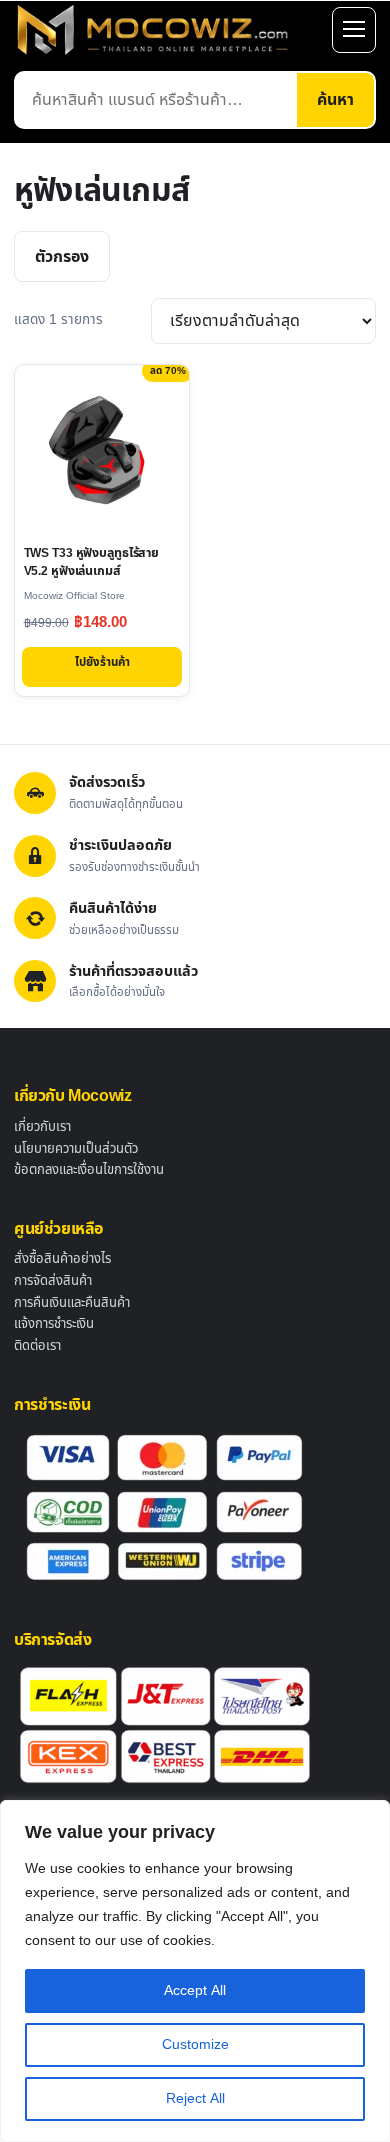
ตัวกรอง (62, 257)
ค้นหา (335, 100)
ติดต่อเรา (37, 1346)
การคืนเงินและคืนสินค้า (72, 1303)
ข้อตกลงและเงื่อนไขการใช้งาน (89, 1170)
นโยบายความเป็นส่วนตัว (76, 1149)
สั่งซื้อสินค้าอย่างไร (62, 1259)
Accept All (195, 1990)
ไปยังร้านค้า (102, 662)
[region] (195, 1971)
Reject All (195, 2098)
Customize (195, 2044)
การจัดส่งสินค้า (53, 1281)
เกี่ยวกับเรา (42, 1127)
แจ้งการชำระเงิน (54, 1324)
